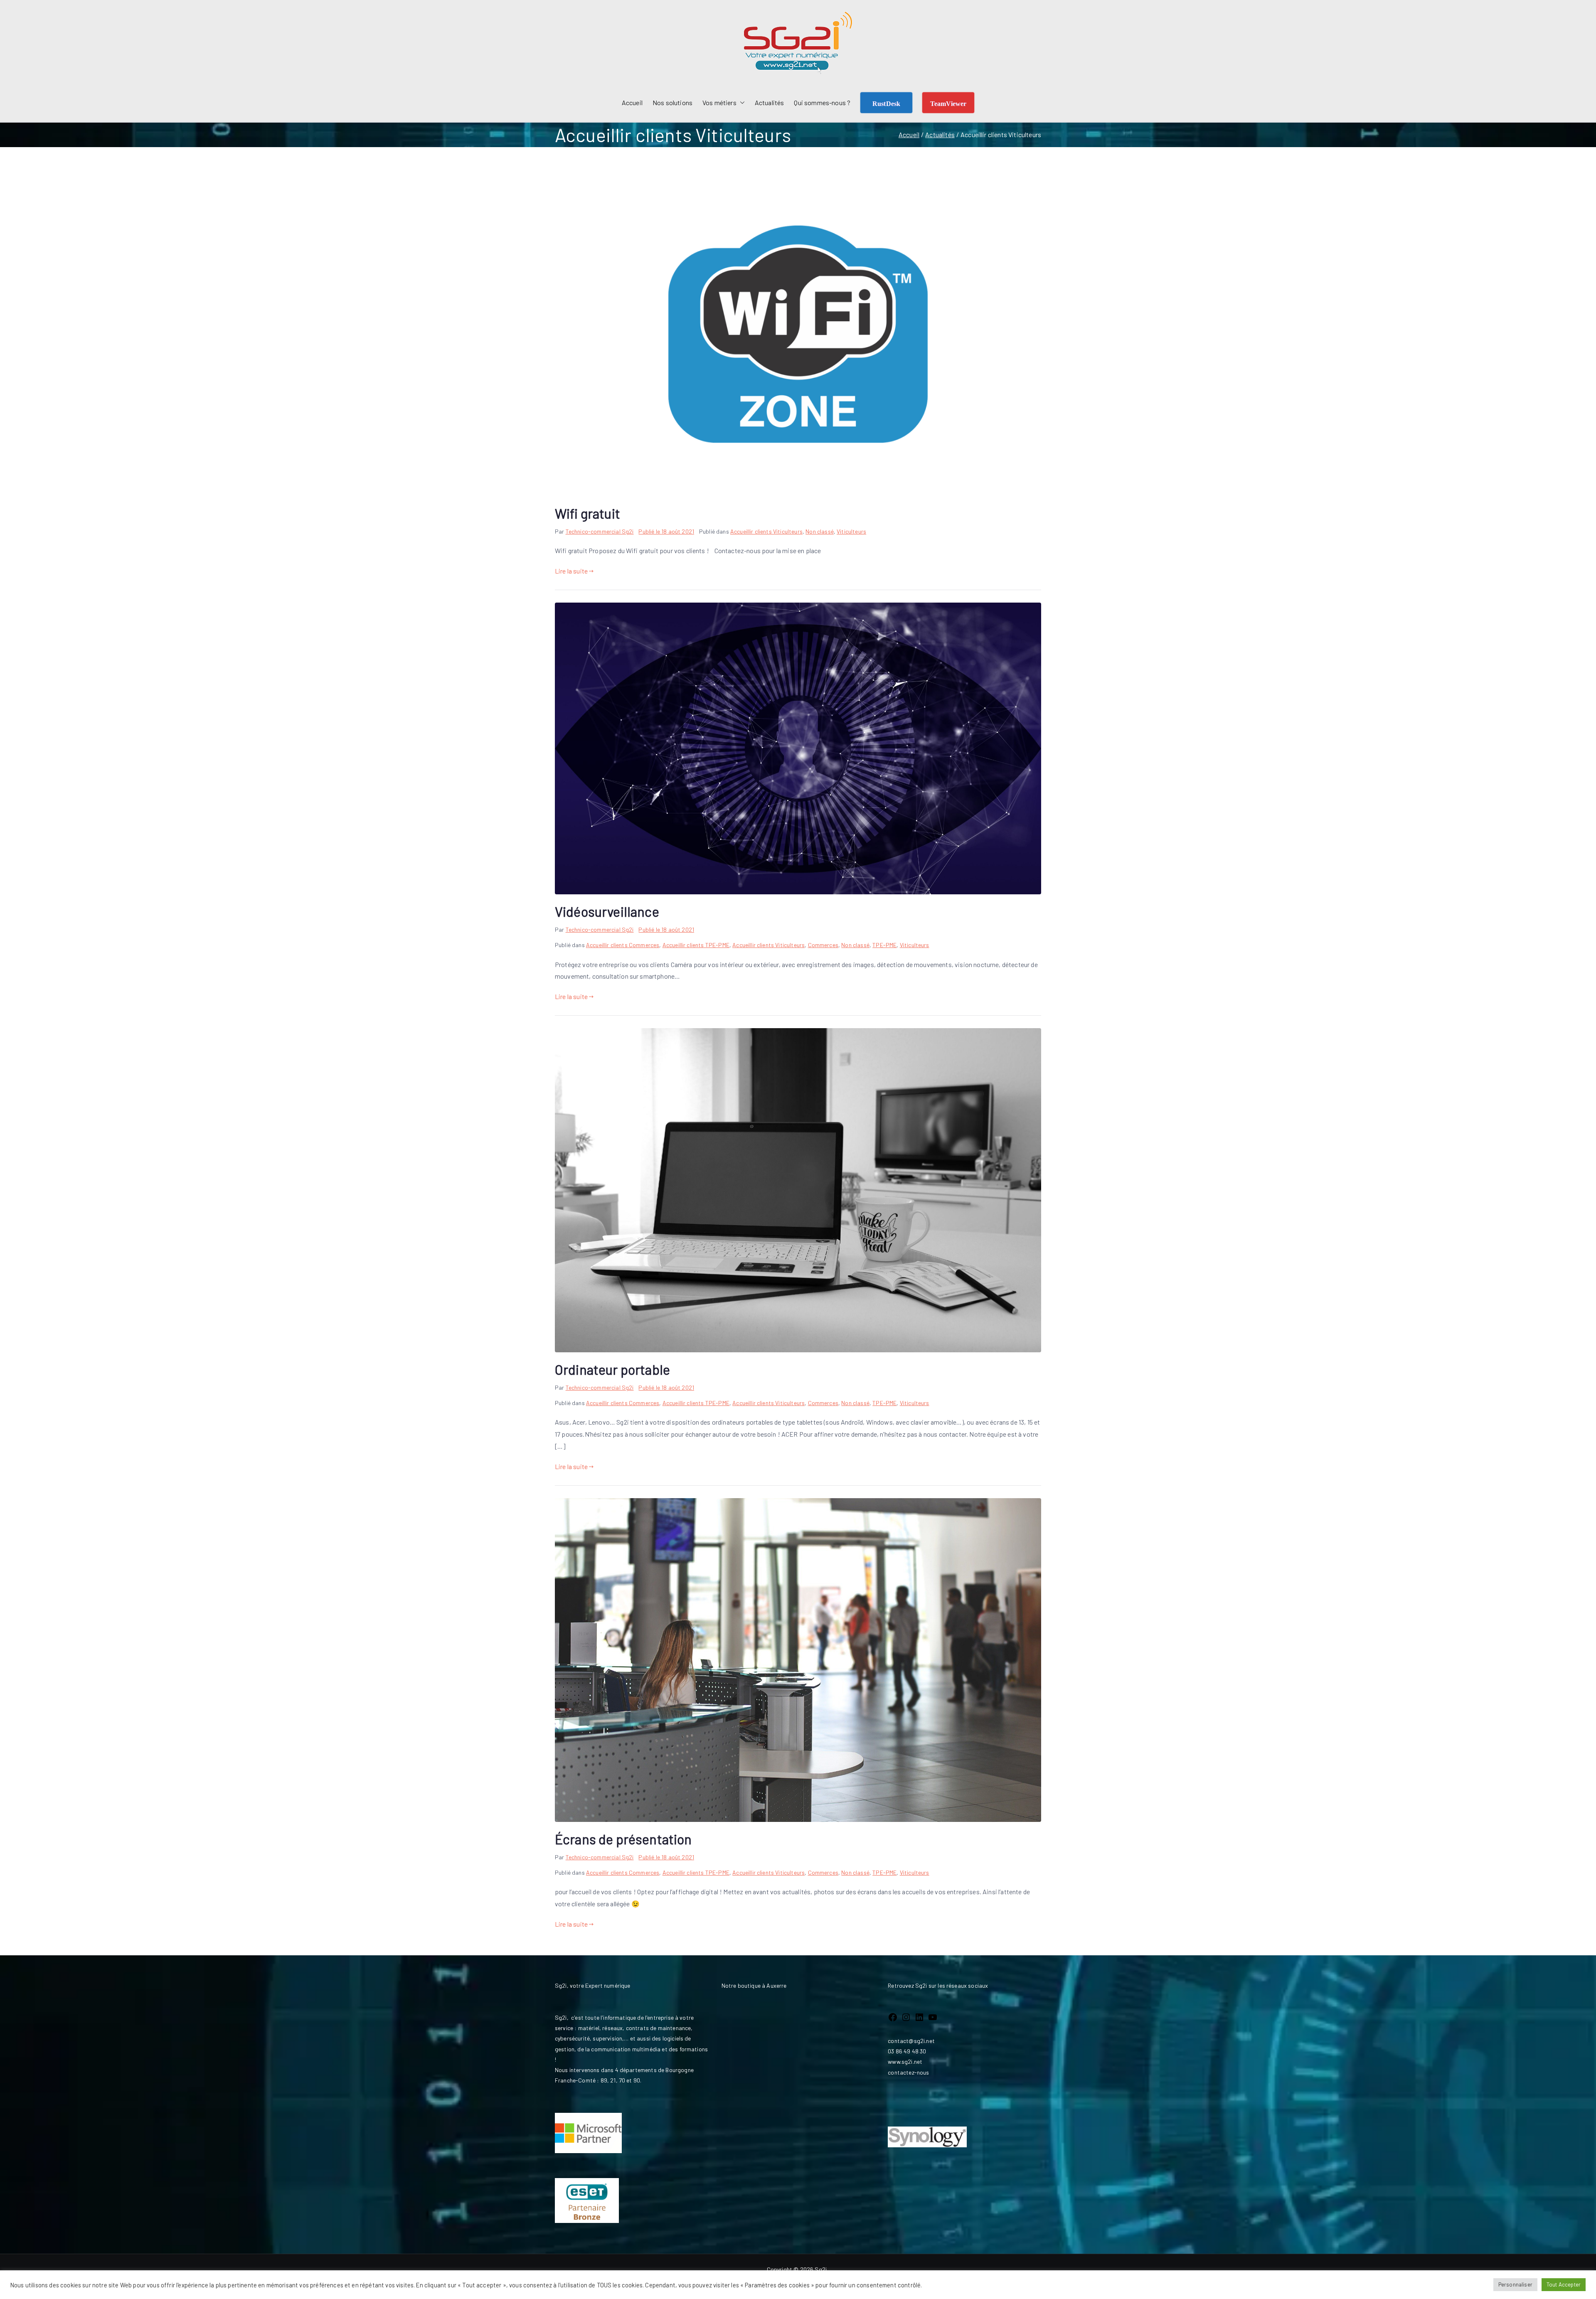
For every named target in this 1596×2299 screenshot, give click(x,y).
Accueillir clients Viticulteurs (766, 531)
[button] (741, 103)
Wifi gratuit (587, 513)
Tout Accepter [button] (1564, 2284)
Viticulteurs (851, 531)
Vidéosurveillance (607, 911)
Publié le (666, 531)
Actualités (770, 102)
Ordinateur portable (612, 1369)
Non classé (820, 531)
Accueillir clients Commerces (623, 945)
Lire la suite (571, 571)
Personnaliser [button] (1515, 2284)
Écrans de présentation (623, 1839)
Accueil (632, 102)
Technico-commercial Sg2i (600, 531)
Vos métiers (719, 102)
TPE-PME (884, 945)
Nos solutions (672, 102)
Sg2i (821, 2269)
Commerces (823, 945)
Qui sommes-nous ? (822, 102)
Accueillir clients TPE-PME (696, 945)
